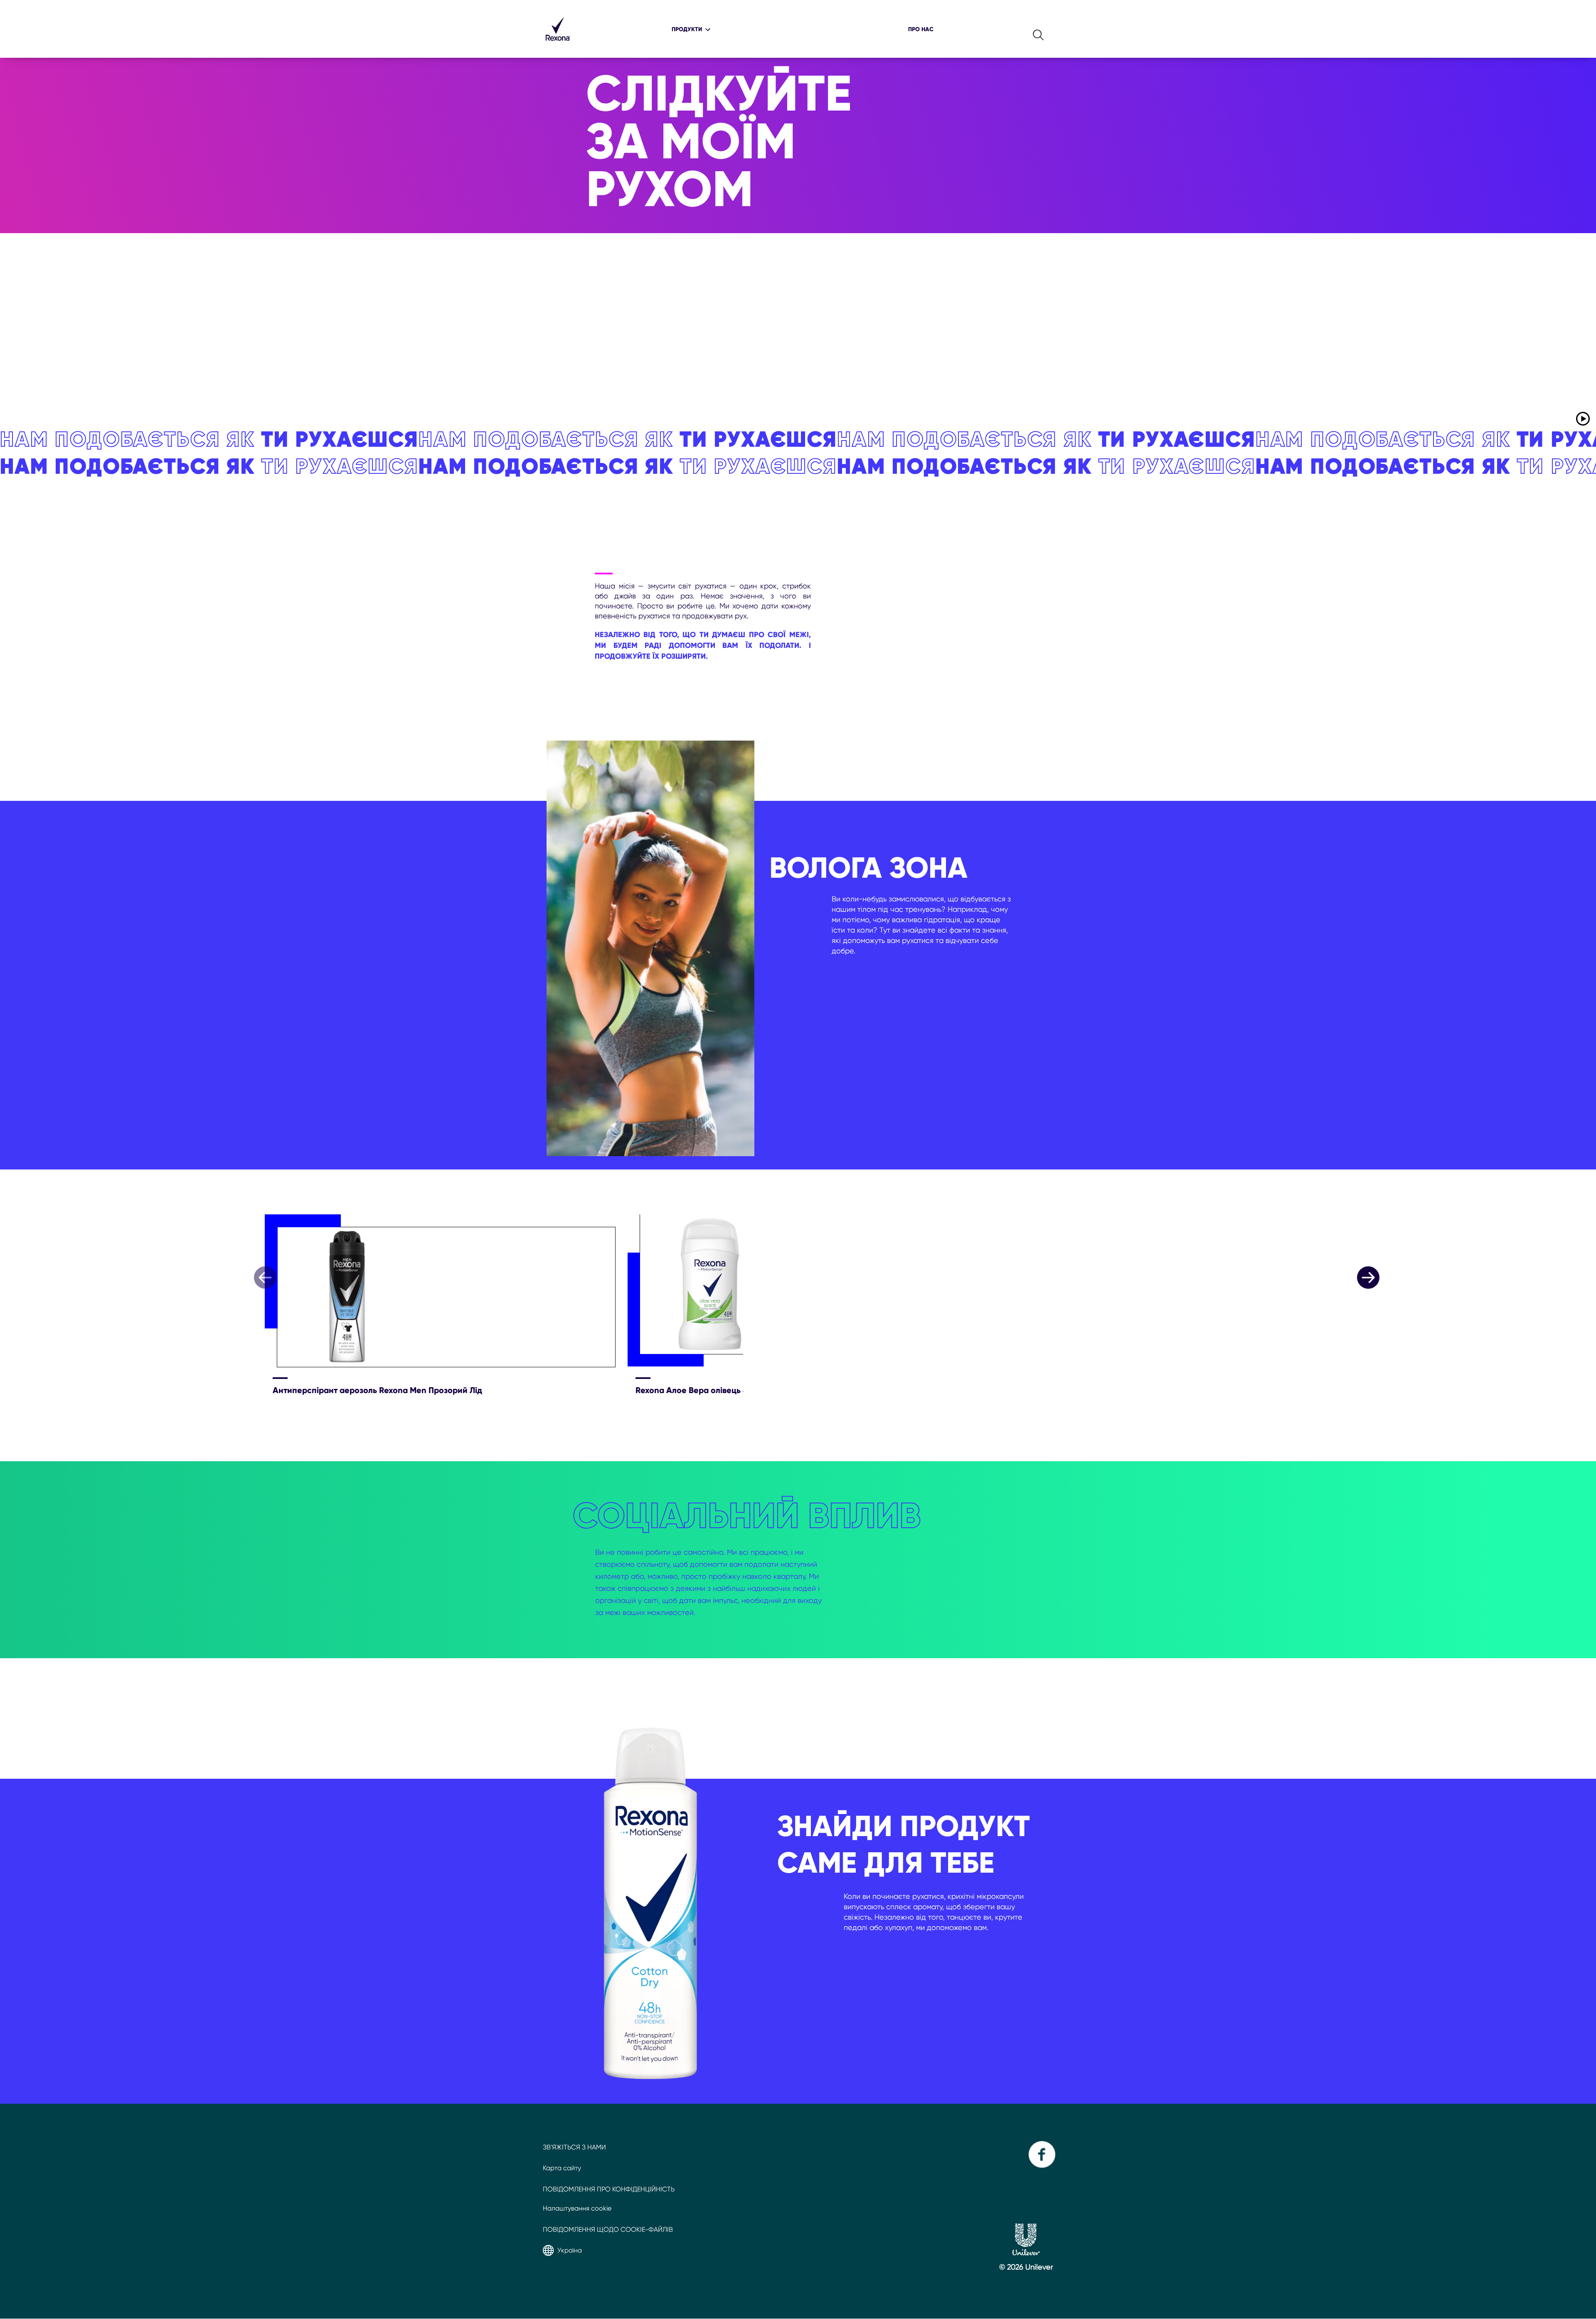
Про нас (921, 29)
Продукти (687, 29)
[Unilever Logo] (1026, 2253)
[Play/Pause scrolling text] (1583, 419)
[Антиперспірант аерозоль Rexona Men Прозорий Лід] (446, 1292)
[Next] (1368, 1278)
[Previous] (265, 1278)
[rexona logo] (558, 45)
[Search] (1039, 29)
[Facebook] (1041, 2165)
